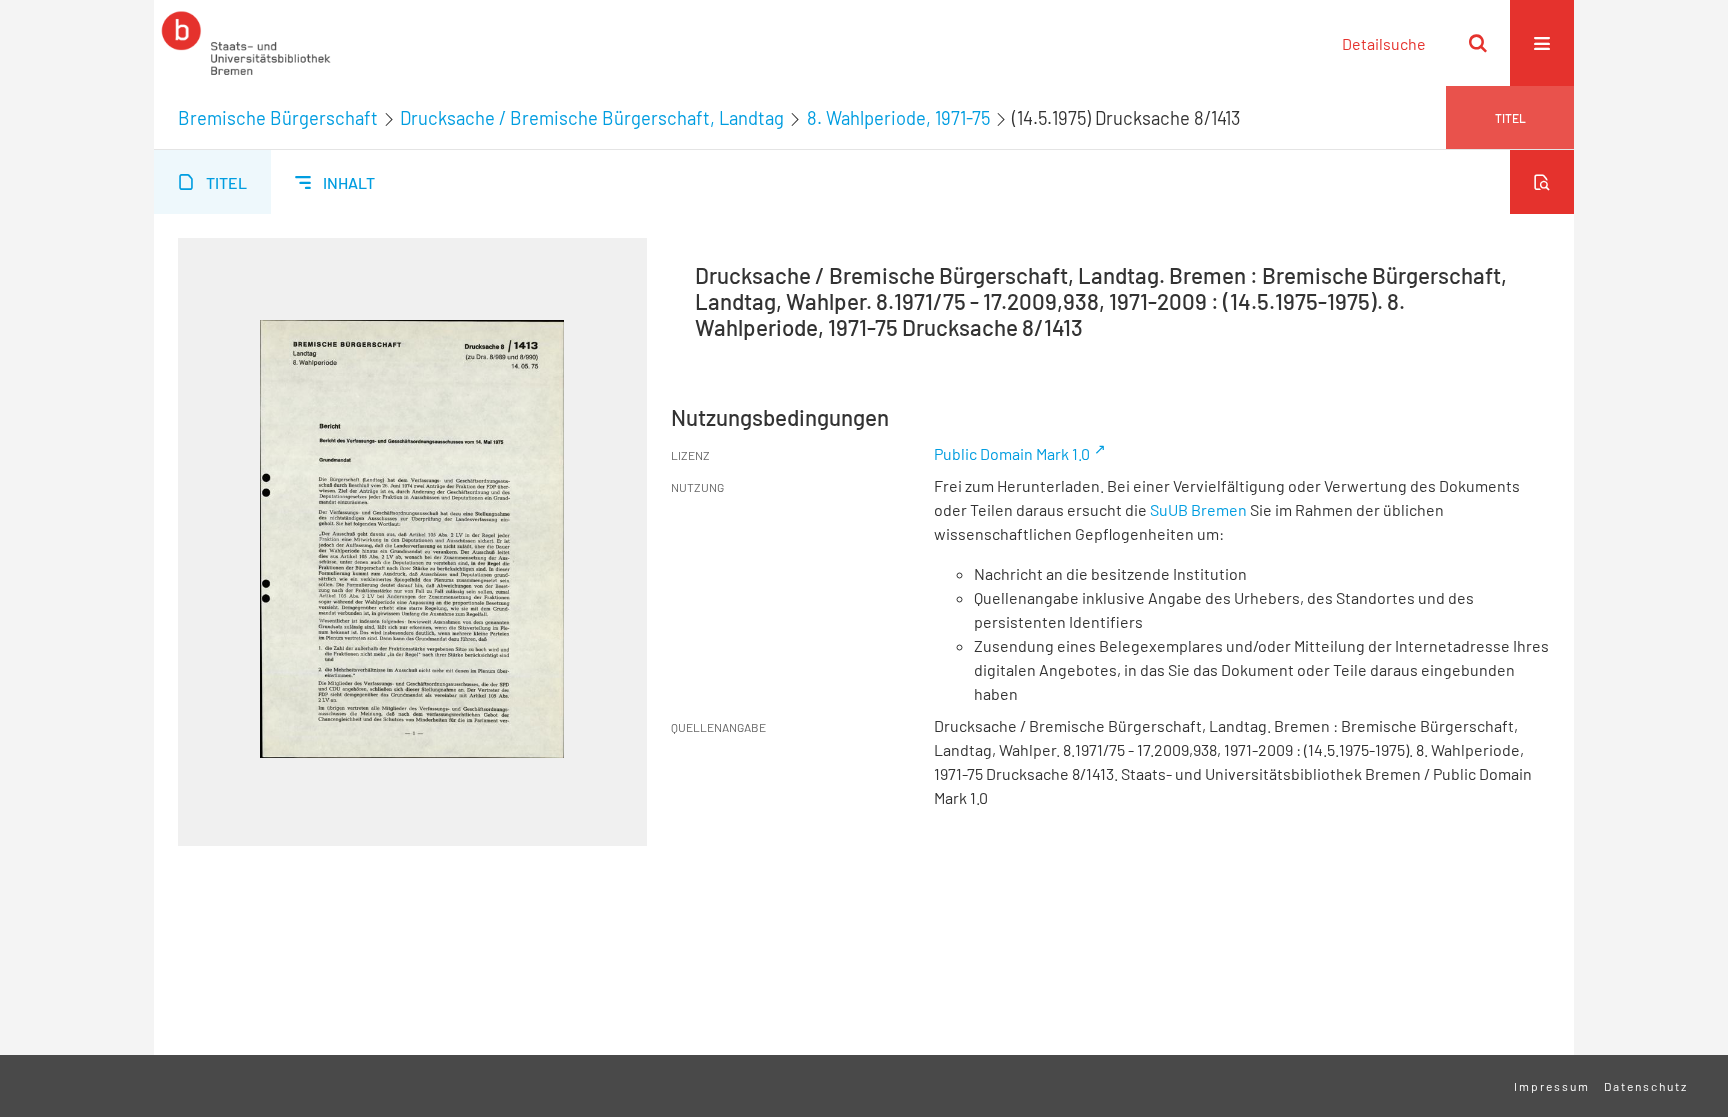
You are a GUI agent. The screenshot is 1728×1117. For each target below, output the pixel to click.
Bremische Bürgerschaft (278, 118)
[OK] (1478, 43)
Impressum (1552, 1086)
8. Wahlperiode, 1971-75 (898, 118)
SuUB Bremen (1198, 509)
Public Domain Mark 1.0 (1012, 453)
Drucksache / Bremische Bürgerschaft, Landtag (592, 118)
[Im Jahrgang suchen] (1542, 182)
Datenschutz (1646, 1086)
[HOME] (246, 43)
